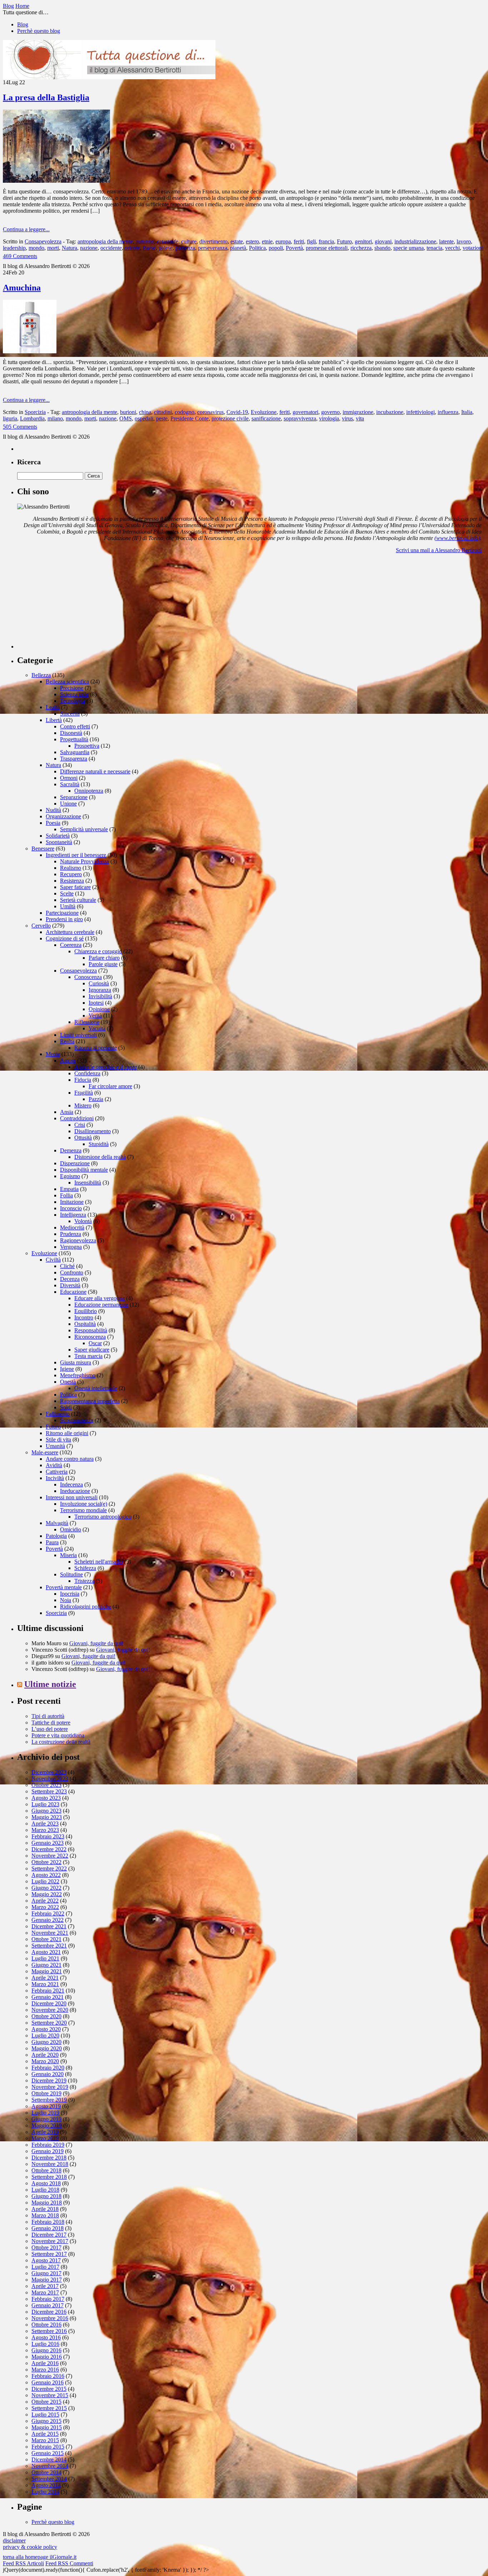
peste (162, 418)
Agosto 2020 (46, 2029)
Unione (68, 804)
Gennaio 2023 (48, 1843)
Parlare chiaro (104, 958)
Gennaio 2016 (48, 2382)
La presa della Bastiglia (46, 97)
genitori (363, 241)
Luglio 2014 (45, 2492)
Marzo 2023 (45, 1830)
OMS (126, 418)
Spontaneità (59, 842)
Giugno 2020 (46, 2042)
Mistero (83, 1105)
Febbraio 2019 (48, 2145)
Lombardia (32, 418)
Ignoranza (100, 990)
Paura (52, 1542)
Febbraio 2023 (48, 1836)
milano (55, 418)
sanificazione (266, 418)
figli (311, 241)
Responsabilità (91, 1330)
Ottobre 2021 (46, 1939)
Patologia (56, 1536)
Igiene (67, 1369)
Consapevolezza (43, 241)
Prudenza (71, 1234)
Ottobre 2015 (46, 2402)
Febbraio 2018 (48, 2222)
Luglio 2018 (45, 2190)
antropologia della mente (105, 241)
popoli (276, 248)
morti (53, 248)
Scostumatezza (77, 1420)
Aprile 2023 (45, 1824)
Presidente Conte (190, 418)
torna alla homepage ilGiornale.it (40, 2557)
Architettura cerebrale (70, 932)
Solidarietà (58, 836)
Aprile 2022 (45, 1901)
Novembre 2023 (50, 1779)
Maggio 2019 (47, 2125)
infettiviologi (420, 412)
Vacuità (97, 1028)
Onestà (68, 1382)
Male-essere (45, 1452)
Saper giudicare (92, 1350)
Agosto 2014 (46, 2485)
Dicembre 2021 (49, 1926)
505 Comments (20, 427)
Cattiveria (57, 1472)
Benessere (43, 848)
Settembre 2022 (49, 1868)
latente (446, 241)
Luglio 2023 (45, 1804)
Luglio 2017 (45, 2267)
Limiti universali (78, 1035)
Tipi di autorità (48, 1716)
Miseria (68, 1555)
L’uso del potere (50, 1729)
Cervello (41, 926)
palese (166, 248)
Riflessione (87, 1022)
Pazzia (96, 1099)
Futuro (344, 241)
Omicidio (71, 1529)
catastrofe (168, 241)
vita (360, 418)
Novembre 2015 (50, 2395)
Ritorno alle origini (67, 1433)
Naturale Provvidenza (84, 861)
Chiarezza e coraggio (98, 951)
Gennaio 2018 (48, 2228)
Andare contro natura (70, 1459)
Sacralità (70, 784)
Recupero (71, 874)
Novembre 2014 (50, 2466)
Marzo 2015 (45, 2440)
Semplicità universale (84, 829)
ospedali (144, 418)
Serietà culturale (78, 900)
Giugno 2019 (46, 2119)
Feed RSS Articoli (23, 2563)
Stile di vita (58, 1439)
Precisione (72, 688)
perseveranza (213, 248)
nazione (89, 248)
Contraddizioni (77, 1118)
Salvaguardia (75, 752)
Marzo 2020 (45, 2061)
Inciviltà (55, 1478)
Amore (68, 1060)
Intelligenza (73, 1215)
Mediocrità (72, 1228)
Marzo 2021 (45, 1984)
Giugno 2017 (46, 2273)
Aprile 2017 (45, 2286)
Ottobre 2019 (46, 2093)
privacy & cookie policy (30, 2547)
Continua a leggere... (26, 229)
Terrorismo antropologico (103, 1517)
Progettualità (74, 739)
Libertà (54, 720)
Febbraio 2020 (48, 2068)
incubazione (390, 412)
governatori (305, 412)
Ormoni (69, 778)
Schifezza (85, 1568)
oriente (132, 248)
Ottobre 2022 (46, 1862)
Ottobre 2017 (46, 2247)
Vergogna (71, 1247)
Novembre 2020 (50, 2010)
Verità (95, 1016)
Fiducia (83, 1080)
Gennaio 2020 (48, 2074)
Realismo (71, 868)
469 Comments (20, 256)
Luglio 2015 (45, 2415)
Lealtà (53, 707)
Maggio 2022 (47, 1894)
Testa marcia (88, 1356)
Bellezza (41, 675)
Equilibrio (86, 1311)
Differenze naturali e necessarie (95, 771)
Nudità (53, 810)
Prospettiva (87, 746)
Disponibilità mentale (84, 1170)
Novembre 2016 (50, 2318)
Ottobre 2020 (46, 2016)
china (145, 412)
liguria (10, 418)
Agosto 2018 (46, 2183)
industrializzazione (415, 241)
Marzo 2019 (45, 2138)
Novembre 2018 (50, 2164)
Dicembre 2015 (49, 2389)
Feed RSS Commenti (69, 2563)
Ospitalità (85, 1324)
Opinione (99, 1009)
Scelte (67, 893)
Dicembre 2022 (49, 1849)
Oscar (95, 1343)
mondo (36, 248)
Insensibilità (88, 1183)
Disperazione (75, 1163)
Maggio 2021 (47, 1971)
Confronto (72, 1272)
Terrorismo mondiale (83, 1510)
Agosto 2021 (46, 1952)
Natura (69, 248)
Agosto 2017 (46, 2260)
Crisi (80, 1125)
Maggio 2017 (47, 2280)
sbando (382, 248)
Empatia (69, 1189)
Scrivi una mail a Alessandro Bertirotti (439, 550)
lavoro (464, 241)
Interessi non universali (72, 1497)
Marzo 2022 (45, 1907)
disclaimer (14, 2540)
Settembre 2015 (49, 2408)
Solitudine (71, 1574)
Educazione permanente (101, 1305)
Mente (53, 1054)
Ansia (67, 1112)
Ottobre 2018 (46, 2170)
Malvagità (57, 1523)
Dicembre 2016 (49, 2312)
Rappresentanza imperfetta (90, 1401)
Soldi (66, 1407)
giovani (383, 241)
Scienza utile (74, 694)
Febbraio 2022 (48, 1913)
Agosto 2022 (46, 1875)
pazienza (185, 248)
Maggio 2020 (47, 2048)
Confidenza (87, 1073)
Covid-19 (237, 412)
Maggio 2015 (47, 2427)
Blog (23, 24)
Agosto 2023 (46, 1798)
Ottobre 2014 (46, 2472)
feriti (299, 241)
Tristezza (84, 1581)
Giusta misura (76, 1362)
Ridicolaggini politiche (86, 1607)
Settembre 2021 (49, 1946)
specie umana (409, 248)
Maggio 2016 (47, 2357)
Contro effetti (75, 726)
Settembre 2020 (49, 2023)
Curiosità (99, 983)
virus (347, 418)
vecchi (452, 248)
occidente (111, 248)
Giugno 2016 (46, 2350)
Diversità (70, 1285)
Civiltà (53, 1260)
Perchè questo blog (39, 31)
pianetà (238, 248)
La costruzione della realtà (61, 1742)
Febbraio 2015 (48, 2447)
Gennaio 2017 (48, 2305)
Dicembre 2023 (49, 1772)
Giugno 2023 (46, 1811)
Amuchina (22, 288)
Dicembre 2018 (49, 2158)
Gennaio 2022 (48, 1920)
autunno (145, 241)
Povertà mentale (64, 1587)
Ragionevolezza (78, 1240)
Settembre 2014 (49, 2479)
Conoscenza (88, 977)
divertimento (213, 241)
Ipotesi (96, 1003)
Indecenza (71, 1484)
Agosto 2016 (46, 2337)
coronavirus (210, 412)
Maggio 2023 (47, 1817)
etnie (267, 241)
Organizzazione (63, 816)
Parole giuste (103, 964)
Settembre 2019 (49, 2100)
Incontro (84, 1317)
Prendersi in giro (64, 919)
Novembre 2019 (50, 2087)
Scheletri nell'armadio (99, 1562)
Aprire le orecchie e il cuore (106, 1067)
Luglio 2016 (45, 2344)
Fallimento (58, 1414)
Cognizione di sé (65, 938)
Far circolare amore (110, 1086)
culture (189, 241)
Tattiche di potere (51, 1723)
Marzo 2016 (45, 2370)
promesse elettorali (327, 248)
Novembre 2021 (50, 1933)
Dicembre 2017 (49, 2235)
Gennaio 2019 (48, 2151)
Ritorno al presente (96, 1048)
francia (326, 241)
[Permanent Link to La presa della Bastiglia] (56, 181)
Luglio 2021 (45, 1958)
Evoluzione (264, 412)
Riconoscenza (90, 1337)
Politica (257, 248)
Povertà (294, 248)
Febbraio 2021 (48, 1991)
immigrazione (358, 412)
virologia (329, 418)
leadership (14, 248)
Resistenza (72, 881)
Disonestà (71, 733)
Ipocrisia (70, 1594)
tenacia (434, 248)
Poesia (53, 823)
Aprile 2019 (45, 2132)
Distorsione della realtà (100, 1157)
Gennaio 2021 (48, 1997)
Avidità (54, 1465)
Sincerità (70, 714)
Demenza (71, 1150)
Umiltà (68, 906)
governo (330, 412)
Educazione (73, 1292)
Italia (467, 412)
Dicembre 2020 (49, 2003)
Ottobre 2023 (46, 1785)
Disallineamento (93, 1131)
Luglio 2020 (45, 2035)
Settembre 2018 (49, 2177)
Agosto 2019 (46, 2106)
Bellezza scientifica (67, 681)
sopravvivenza (300, 418)
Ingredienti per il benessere (76, 855)
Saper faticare (75, 887)
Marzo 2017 (45, 2292)
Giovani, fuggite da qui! (96, 1643)
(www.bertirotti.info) (457, 538)
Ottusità (83, 1138)
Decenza (70, 1279)
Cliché (67, 1266)
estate (237, 241)
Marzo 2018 (45, 2215)
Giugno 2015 (46, 2421)
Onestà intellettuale (96, 1388)
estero (252, 241)
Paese (149, 248)
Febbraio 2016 (48, 2376)
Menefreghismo (78, 1375)
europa (283, 241)
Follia (66, 1195)
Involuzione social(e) (84, 1504)
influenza (448, 412)
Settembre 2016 (49, 2331)
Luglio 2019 (45, 2113)
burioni (128, 412)
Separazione (74, 797)
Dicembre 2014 (49, 2459)
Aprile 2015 (45, 2434)
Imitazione (72, 1202)
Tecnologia (73, 701)
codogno (185, 412)
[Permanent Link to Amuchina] (30, 351)
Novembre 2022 (50, 1856)
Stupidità (99, 1144)
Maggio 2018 (47, 2203)
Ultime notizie (50, 1684)
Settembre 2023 (49, 1791)
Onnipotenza (89, 791)
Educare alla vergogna (99, 1298)
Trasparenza (74, 759)
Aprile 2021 (45, 1978)
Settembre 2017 (49, 2254)
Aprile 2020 (45, 2055)
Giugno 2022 (46, 1888)
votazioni (473, 248)
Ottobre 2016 (46, 2325)
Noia (66, 1600)
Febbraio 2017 (48, 2299)
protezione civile (230, 418)
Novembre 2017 (50, 2241)
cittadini (163, 412)
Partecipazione (62, 913)
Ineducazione (75, 1491)
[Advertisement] (71, 604)
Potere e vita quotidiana (58, 1735)
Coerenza (71, 945)
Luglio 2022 (45, 1881)
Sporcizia (35, 412)
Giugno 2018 (46, 2196)
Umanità (55, 1446)
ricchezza (361, 248)
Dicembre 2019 (49, 2080)
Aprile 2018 (45, 2209)
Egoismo (70, 1176)
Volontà (83, 1221)
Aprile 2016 (45, 2363)
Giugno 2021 (46, 1965)
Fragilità (84, 1093)
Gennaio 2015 (48, 2453)
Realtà (67, 1041)
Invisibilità (100, 996)
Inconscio (71, 1208)
